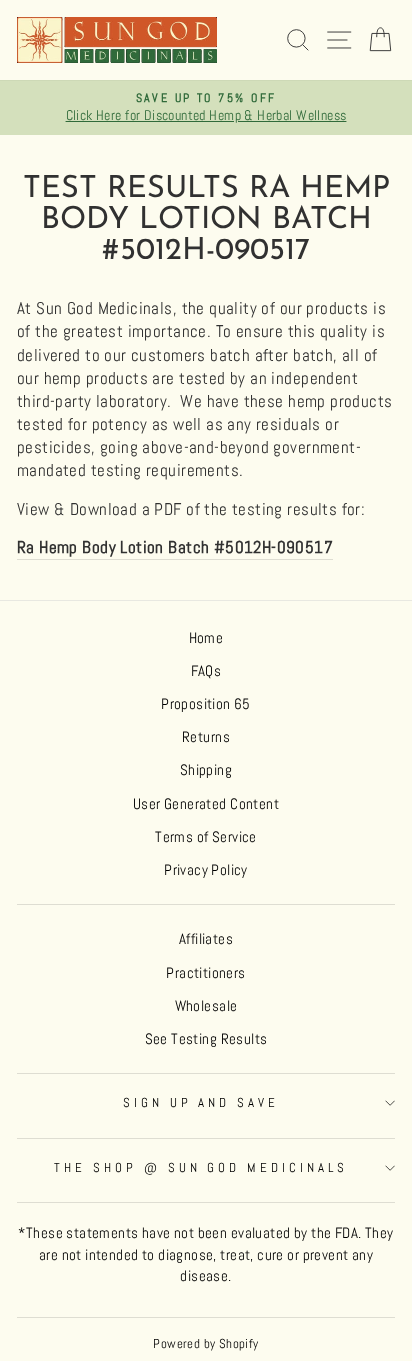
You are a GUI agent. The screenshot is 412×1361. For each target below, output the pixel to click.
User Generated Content (206, 804)
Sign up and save (201, 1102)
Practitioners (205, 973)
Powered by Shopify (205, 1344)
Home (206, 638)
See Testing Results (206, 1039)
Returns (206, 737)
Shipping (206, 770)
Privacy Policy (206, 870)
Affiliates (206, 939)
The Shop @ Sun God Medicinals (201, 1167)
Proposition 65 (206, 704)
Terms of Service (206, 837)
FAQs (206, 671)
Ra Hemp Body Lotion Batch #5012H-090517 (175, 547)
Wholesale (206, 1006)
